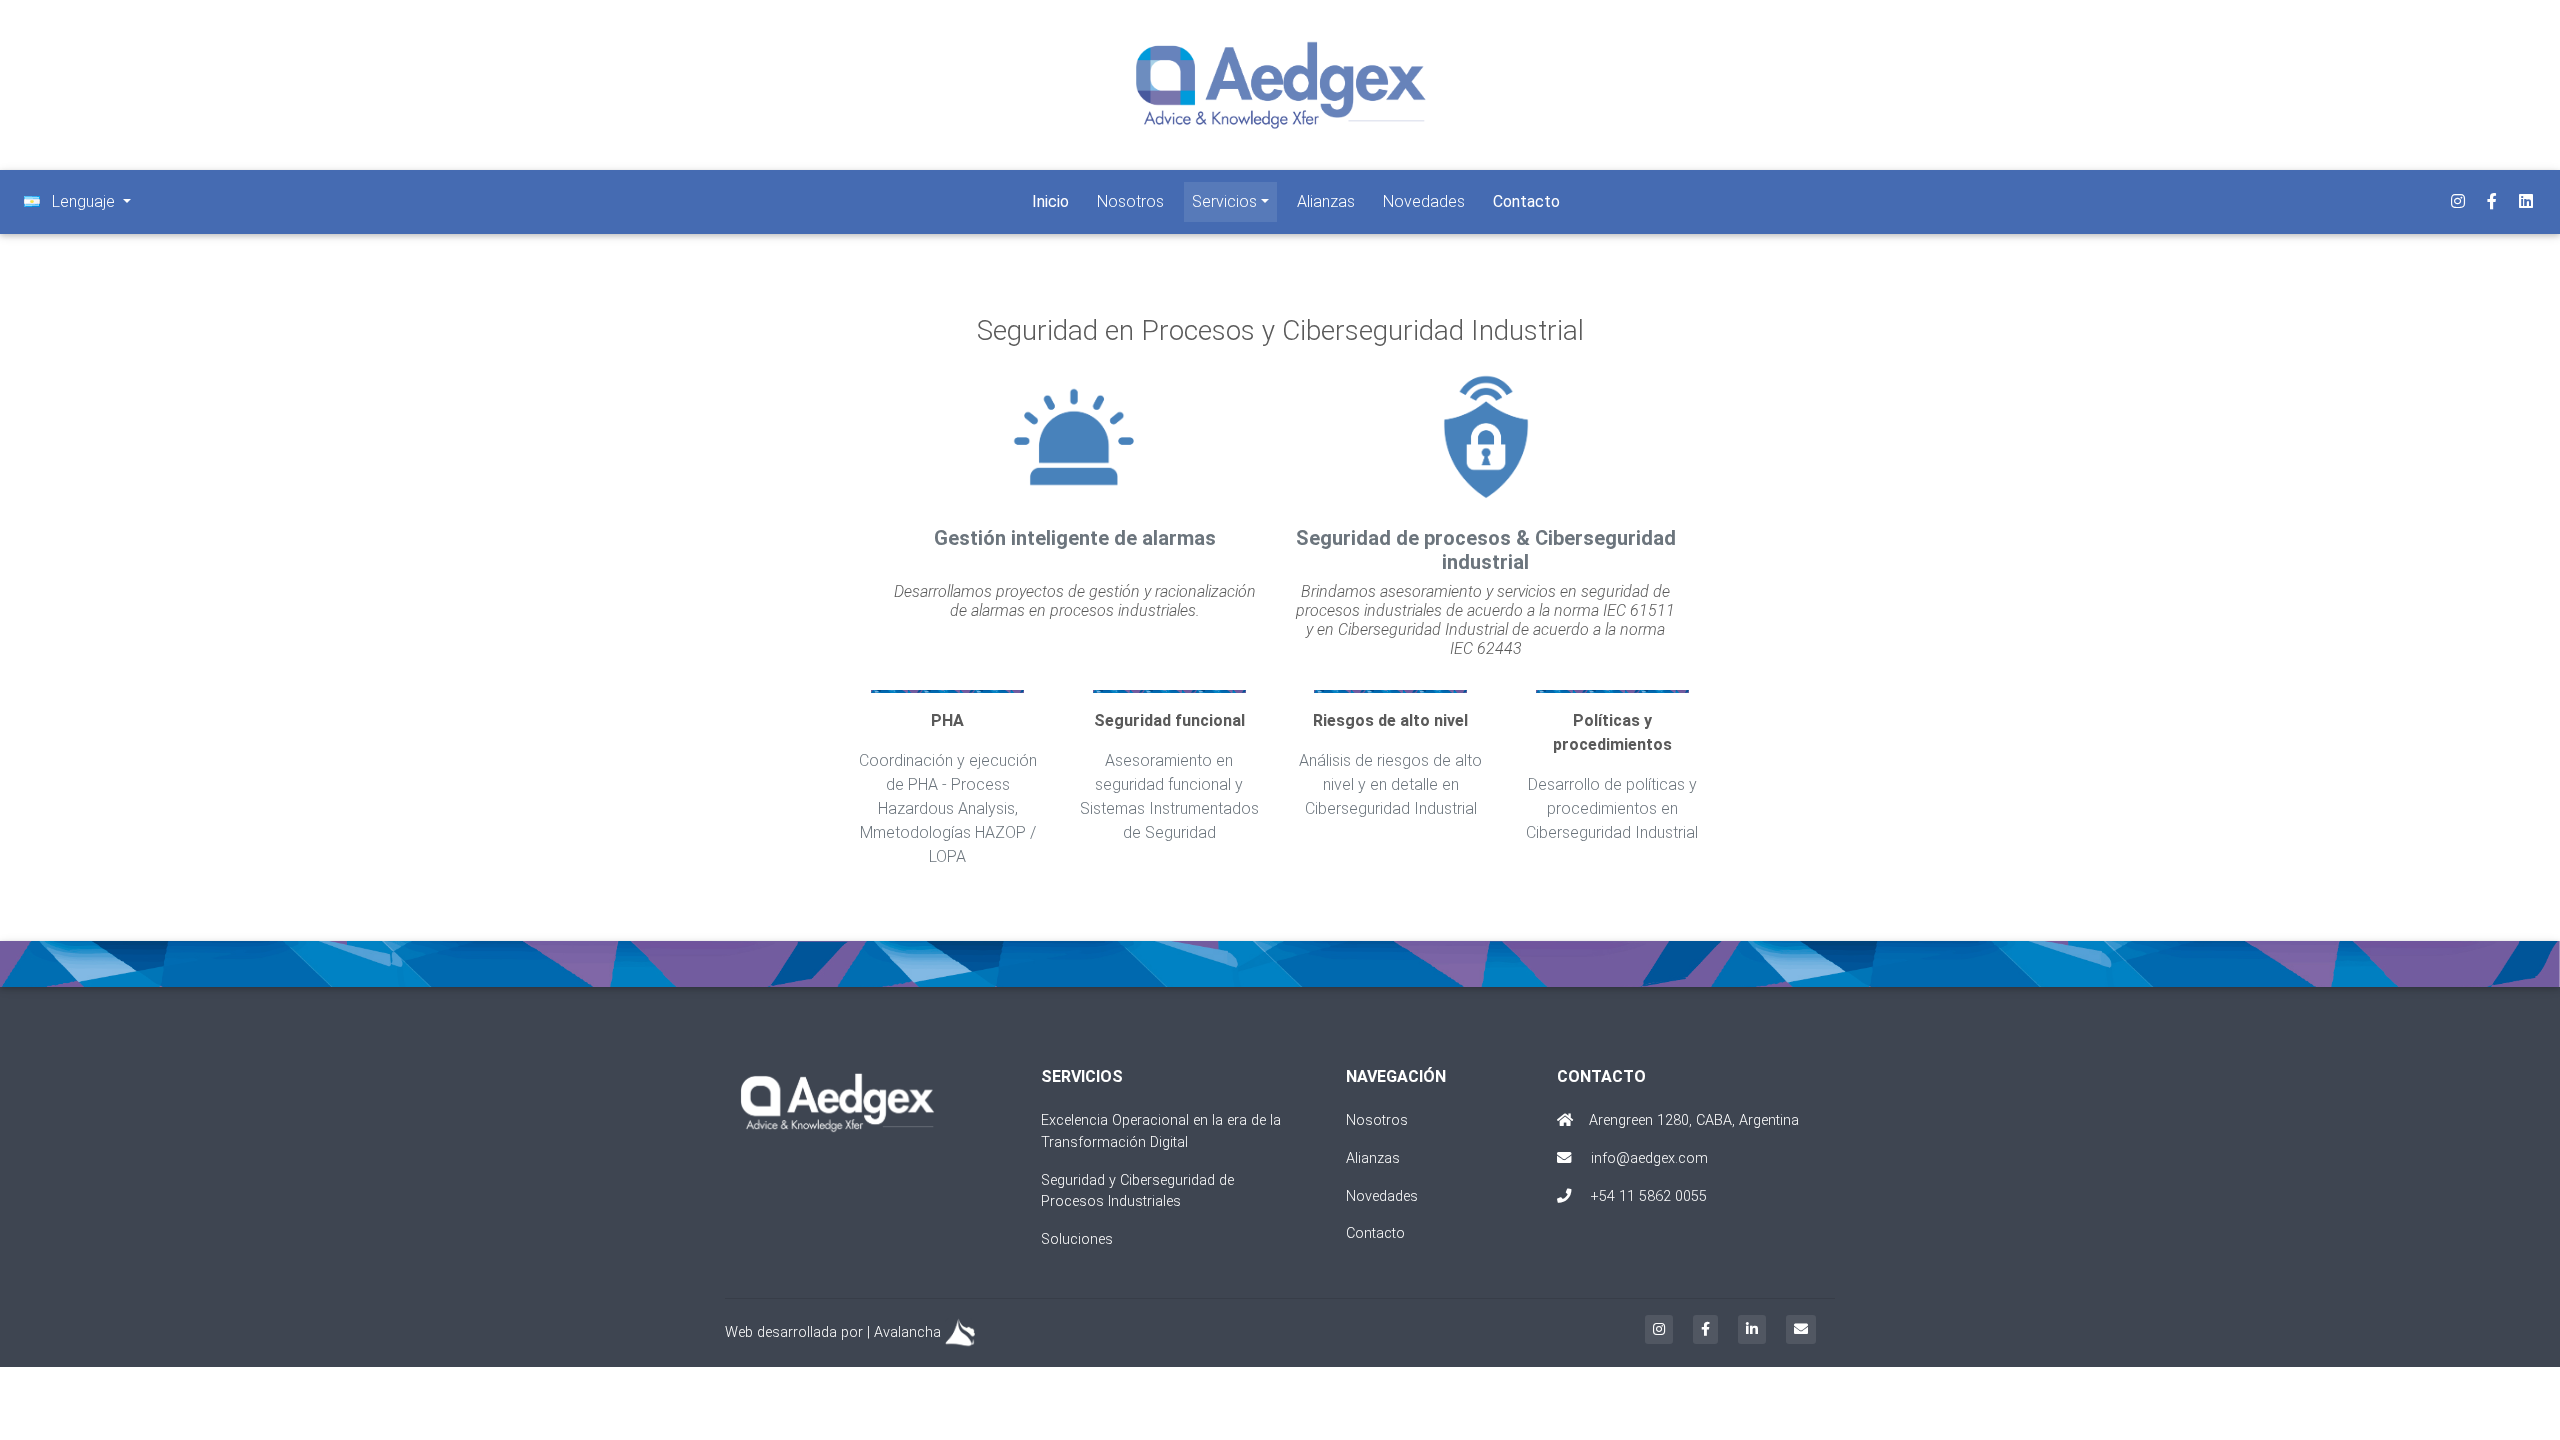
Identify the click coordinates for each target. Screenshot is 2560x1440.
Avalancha (907, 1332)
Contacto (1375, 1233)
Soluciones (1077, 1239)
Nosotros (1130, 201)
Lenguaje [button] (83, 201)
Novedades (1424, 201)
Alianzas (1326, 201)
